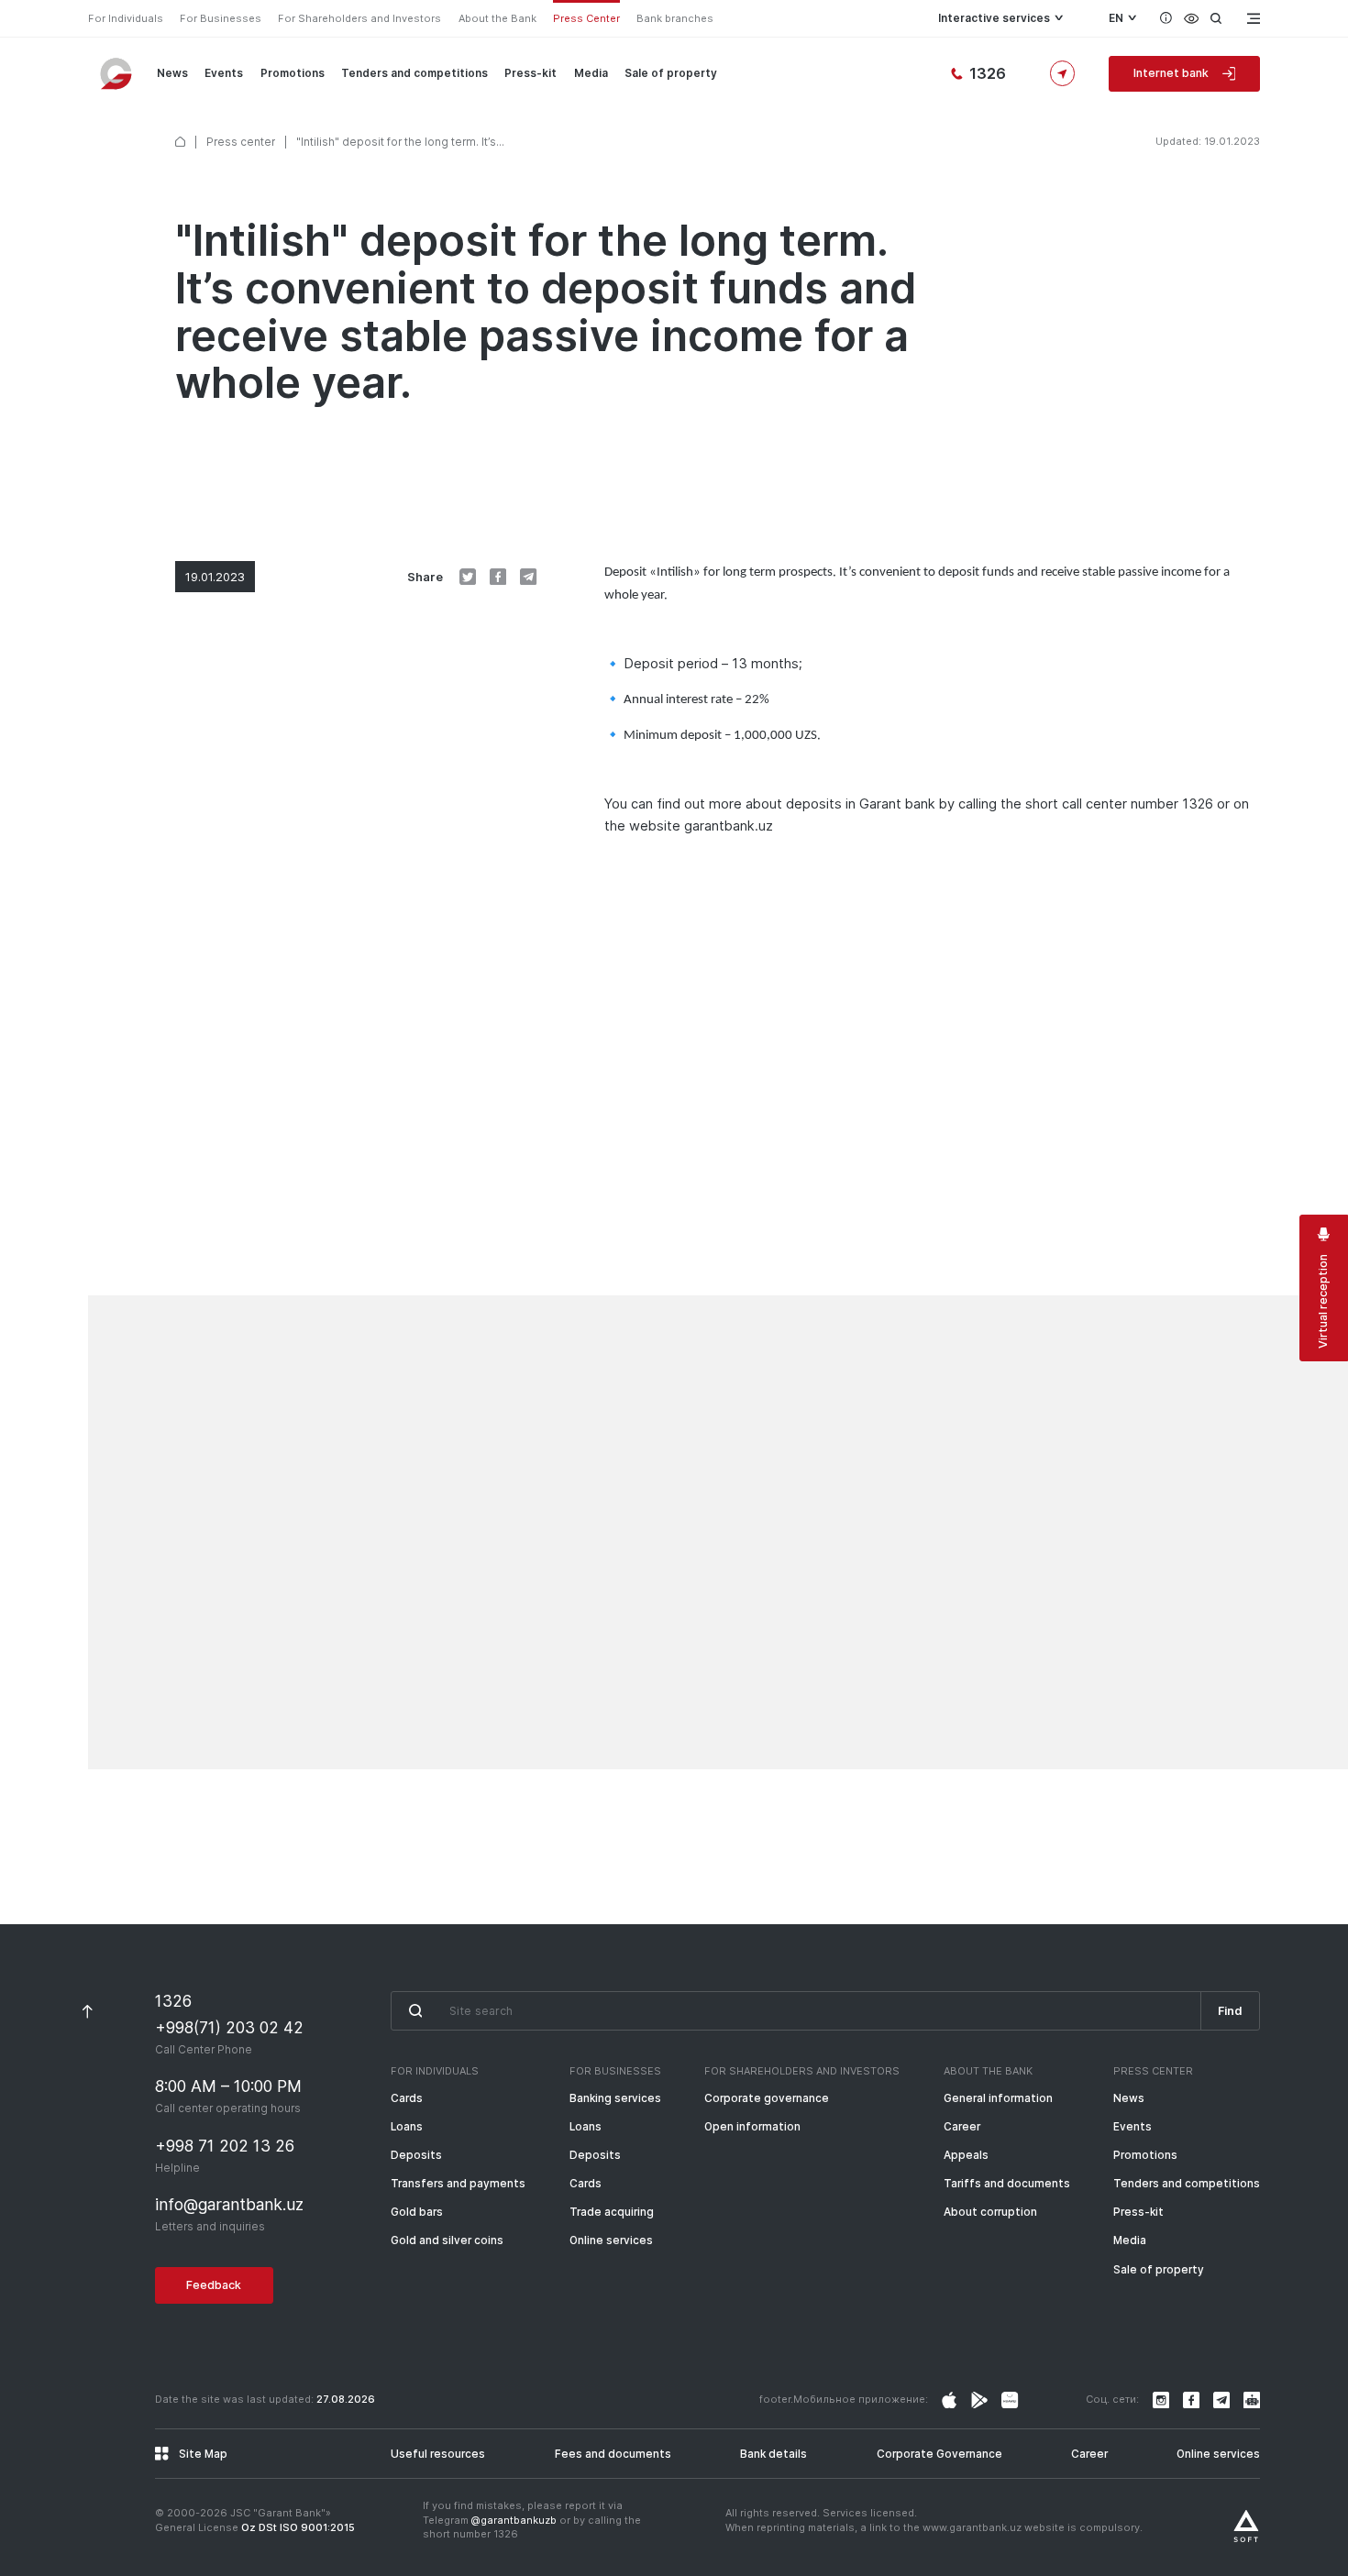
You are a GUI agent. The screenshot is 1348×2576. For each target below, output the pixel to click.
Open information (752, 2127)
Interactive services (994, 18)
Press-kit (530, 73)
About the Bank (497, 18)
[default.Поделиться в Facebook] (498, 577)
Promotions (293, 73)
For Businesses (221, 18)
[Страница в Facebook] (979, 2400)
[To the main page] (117, 73)
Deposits (416, 2155)
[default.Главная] (180, 142)
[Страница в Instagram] (949, 2400)
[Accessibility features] (1192, 18)
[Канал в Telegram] (1221, 2400)
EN (1116, 18)
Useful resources (438, 2454)
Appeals (966, 2155)
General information (998, 2098)
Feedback (214, 2285)
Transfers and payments (458, 2184)
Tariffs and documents (1007, 2184)
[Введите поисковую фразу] (796, 2011)
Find (1230, 2011)
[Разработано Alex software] (1246, 2526)
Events (224, 73)
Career (962, 2127)
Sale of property (671, 73)
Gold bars (417, 2212)
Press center (241, 142)
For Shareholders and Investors (359, 18)
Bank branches (675, 18)
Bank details (773, 2454)
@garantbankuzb (514, 2520)
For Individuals (126, 18)
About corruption (990, 2212)
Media (591, 73)
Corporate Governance (939, 2454)
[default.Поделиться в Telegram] (528, 577)
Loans (407, 2127)
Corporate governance (767, 2098)
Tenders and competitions (414, 73)
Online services (611, 2240)
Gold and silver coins (447, 2240)
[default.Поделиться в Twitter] (468, 577)
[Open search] (1216, 18)
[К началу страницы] (88, 2011)
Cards (407, 2098)
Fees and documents (613, 2454)
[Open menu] (1252, 18)
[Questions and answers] (1166, 18)
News (172, 73)
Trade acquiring (612, 2212)
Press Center (586, 18)
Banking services (615, 2098)
